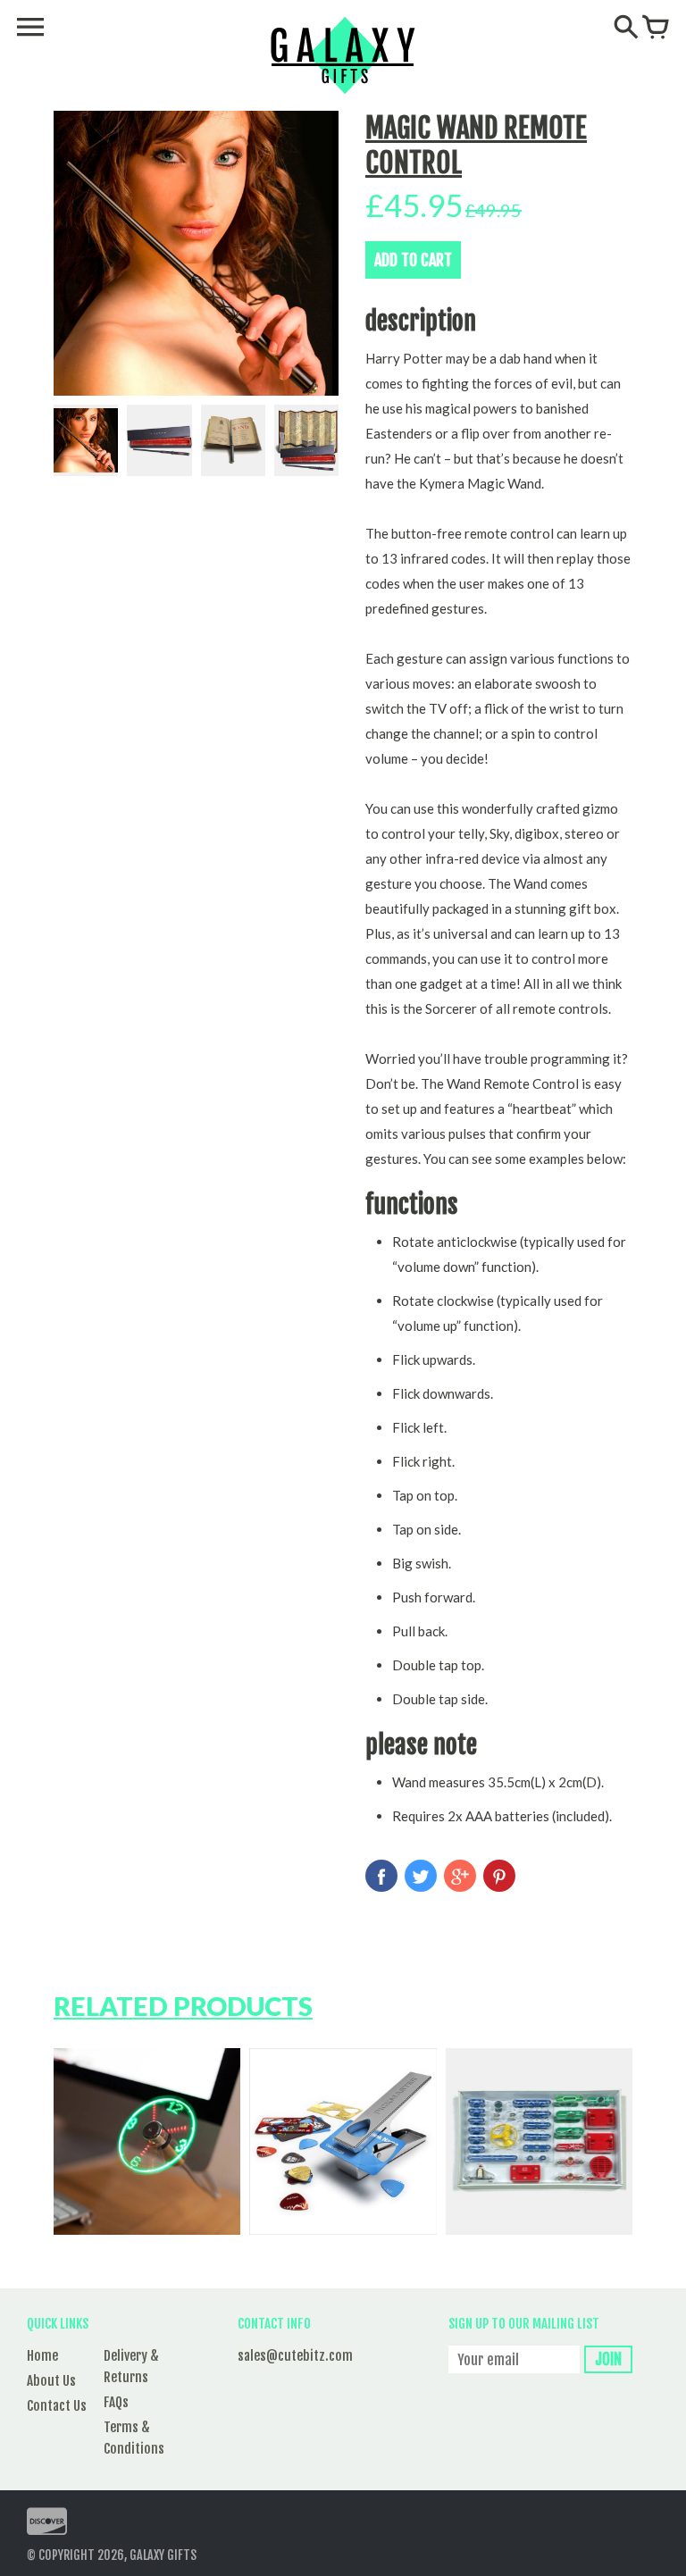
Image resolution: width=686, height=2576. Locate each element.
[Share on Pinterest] (499, 1876)
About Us (51, 2381)
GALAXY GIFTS (163, 2555)
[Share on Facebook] (381, 1876)
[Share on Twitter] (421, 1876)
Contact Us (57, 2406)
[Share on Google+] (460, 1876)
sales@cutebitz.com (295, 2356)
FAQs (116, 2402)
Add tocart (413, 260)
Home (42, 2356)
